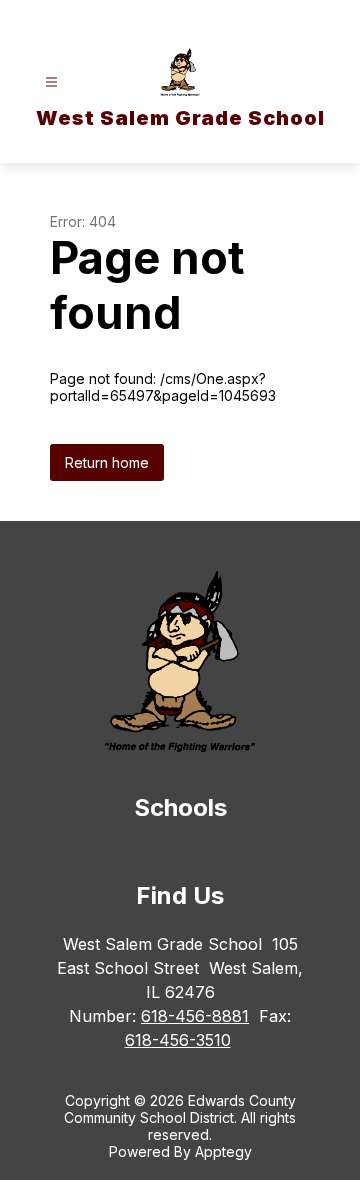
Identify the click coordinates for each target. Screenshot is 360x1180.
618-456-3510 (178, 1040)
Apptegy (223, 1151)
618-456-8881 (195, 1016)
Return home (107, 462)
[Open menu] (51, 82)
